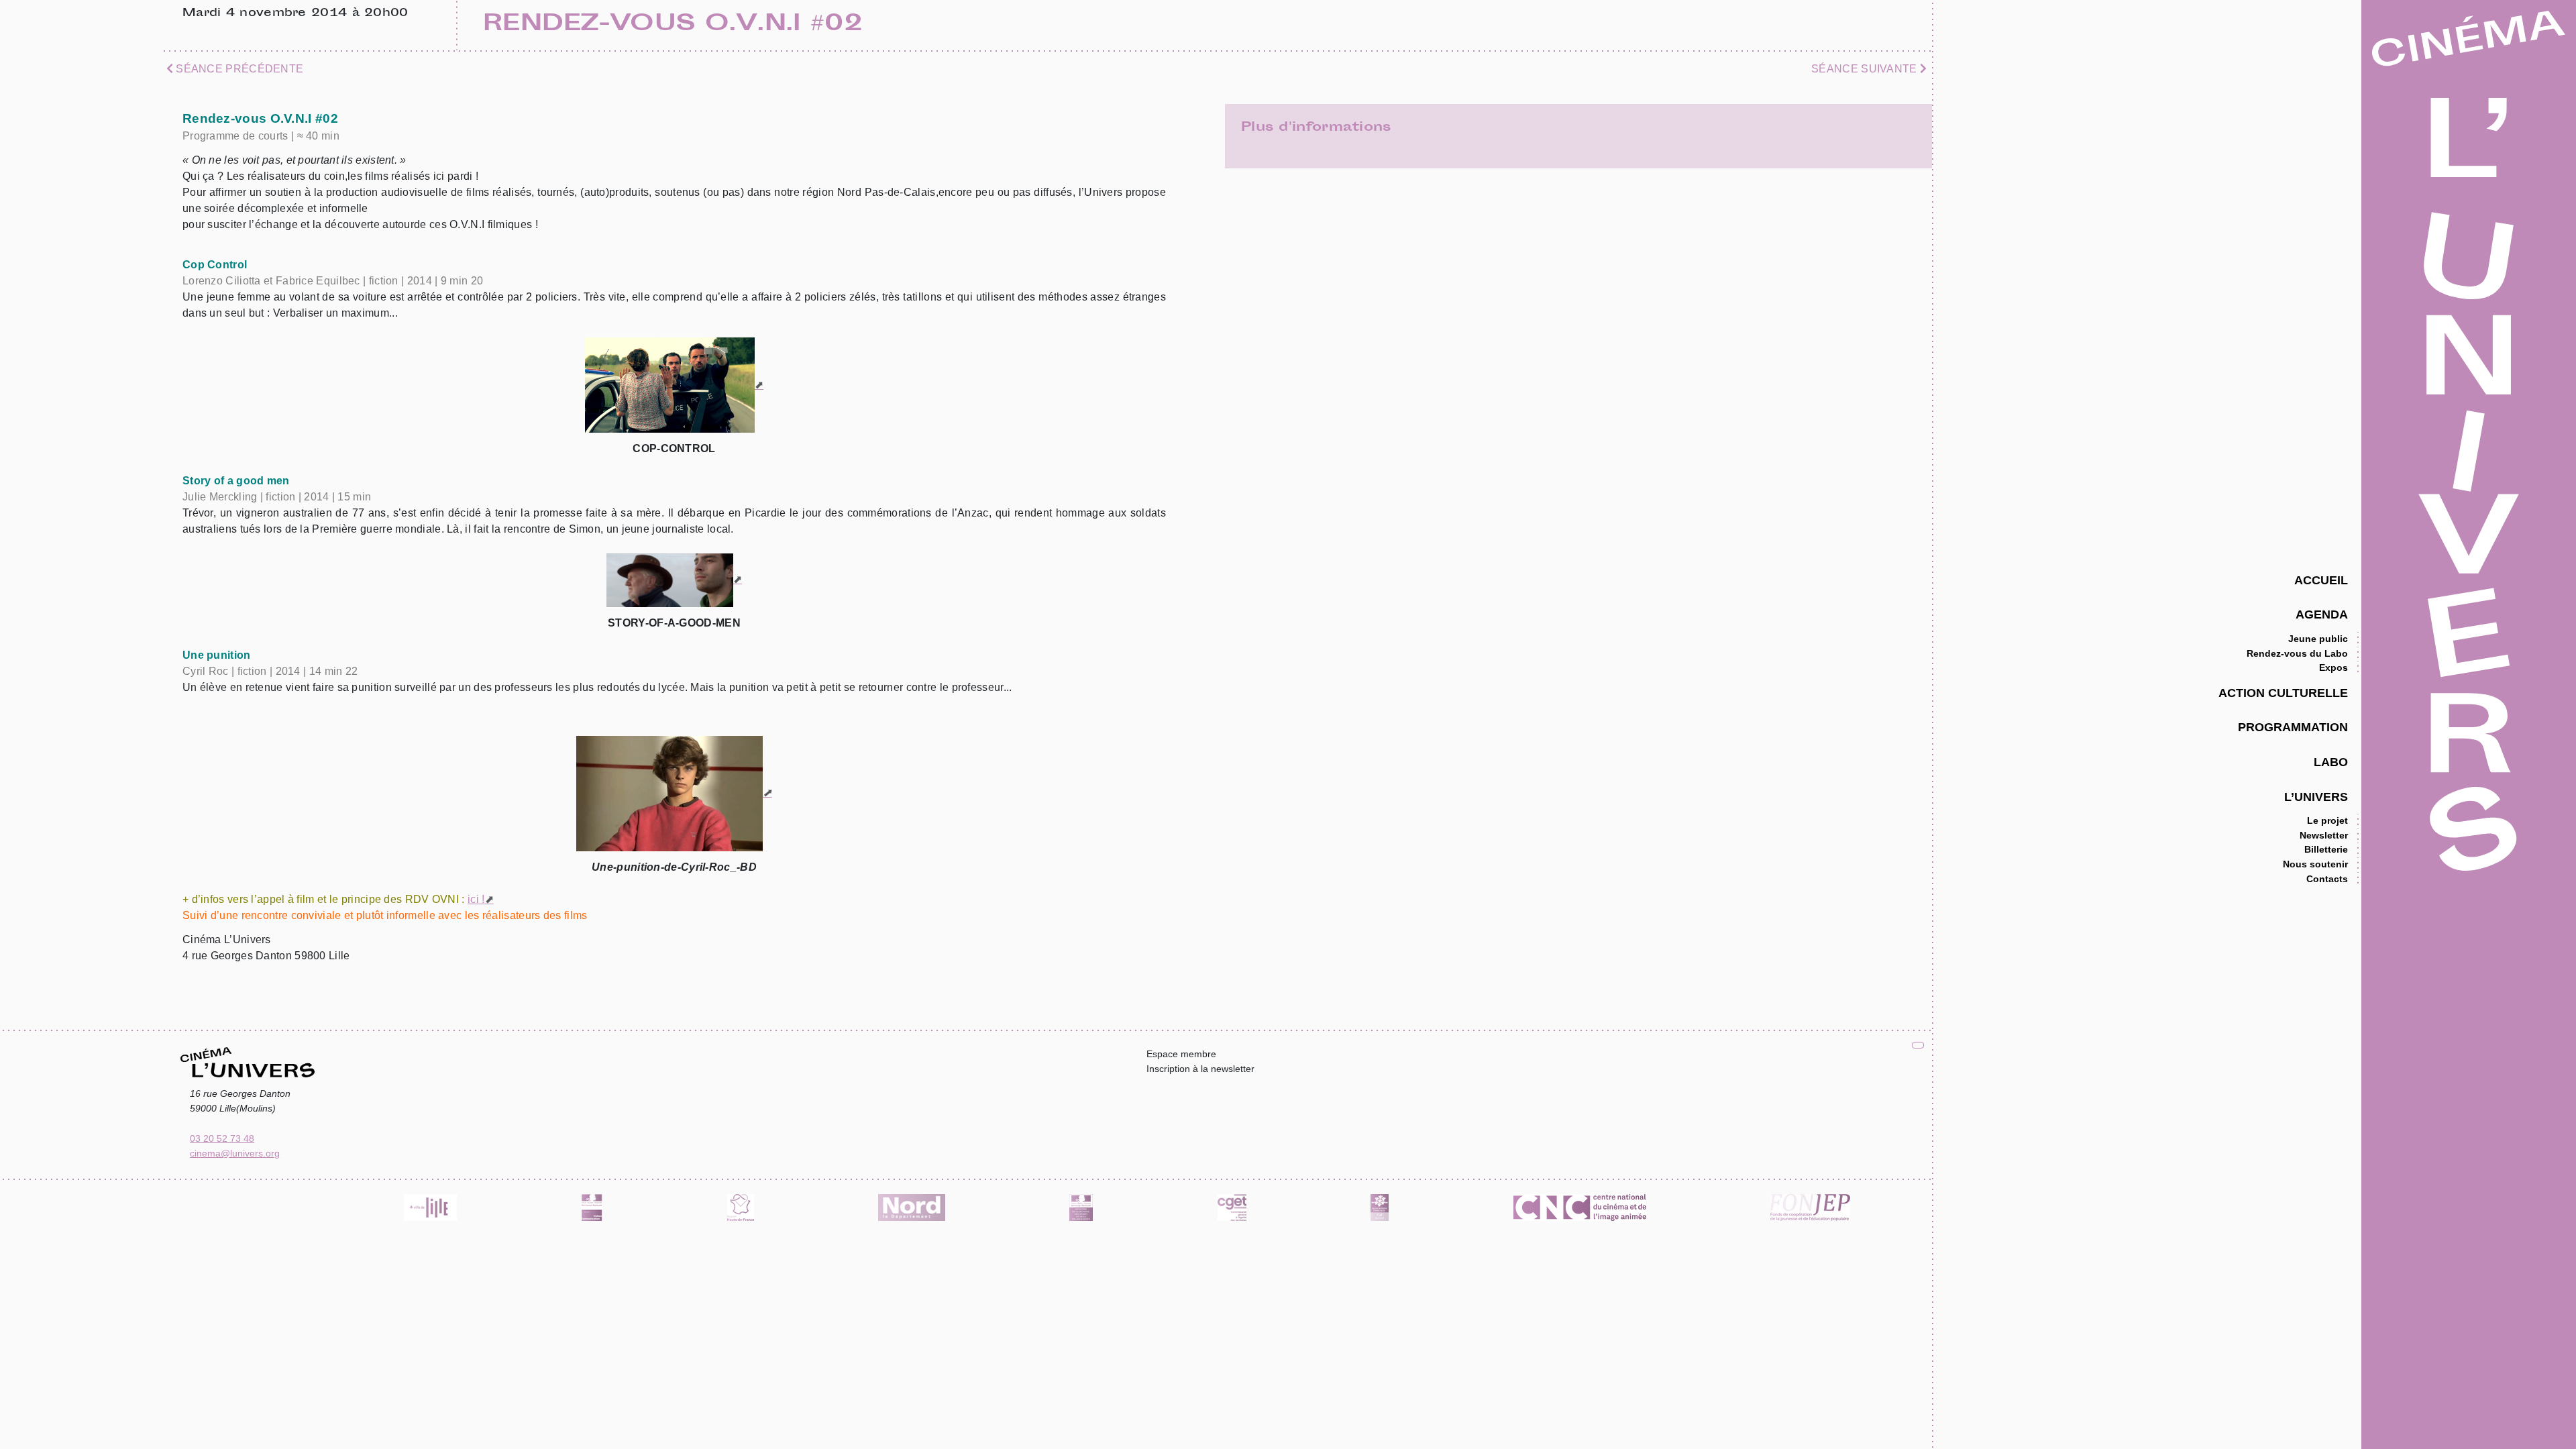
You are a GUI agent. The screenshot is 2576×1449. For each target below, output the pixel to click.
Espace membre (1181, 1054)
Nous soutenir (2315, 864)
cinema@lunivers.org (235, 1153)
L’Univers (2316, 797)
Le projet (2327, 820)
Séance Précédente (238, 69)
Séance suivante (1866, 69)
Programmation (2293, 727)
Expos (2333, 667)
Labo (2331, 762)
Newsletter (2324, 835)
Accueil (2321, 580)
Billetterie (2326, 849)
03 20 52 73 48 (222, 1138)
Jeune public (2318, 639)
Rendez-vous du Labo (2297, 653)
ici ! (476, 899)
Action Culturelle (2283, 693)
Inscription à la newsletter (1200, 1069)
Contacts (2327, 879)
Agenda (2322, 614)
